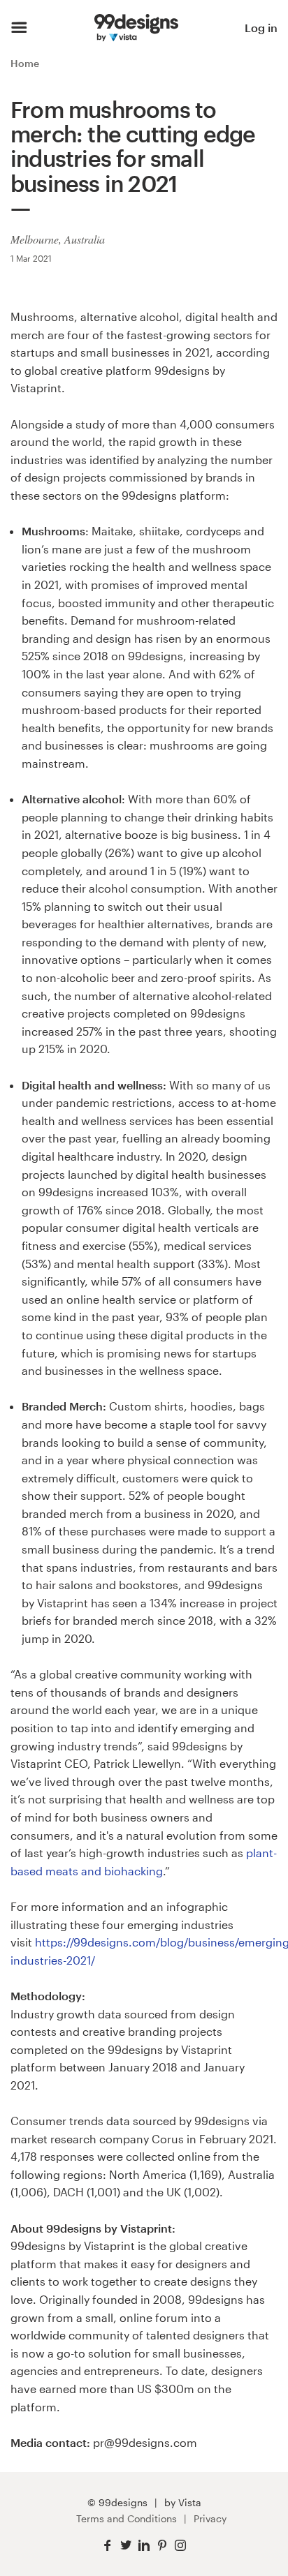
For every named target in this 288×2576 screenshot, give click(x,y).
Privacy (210, 2518)
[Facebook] (108, 2546)
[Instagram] (180, 2546)
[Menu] (19, 28)
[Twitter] (126, 2546)
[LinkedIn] (144, 2546)
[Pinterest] (162, 2546)
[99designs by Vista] (136, 28)
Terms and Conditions (127, 2518)
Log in (261, 28)
